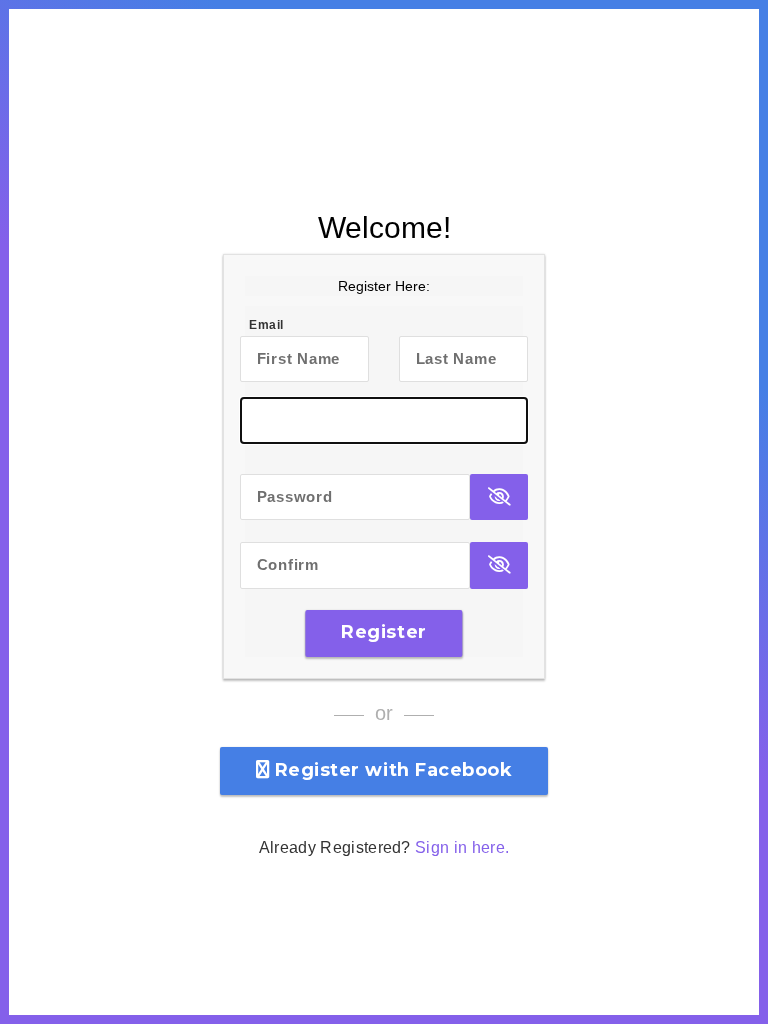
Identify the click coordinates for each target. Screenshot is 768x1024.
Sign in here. (462, 847)
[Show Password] (499, 497)
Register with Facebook (390, 770)
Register (383, 632)
